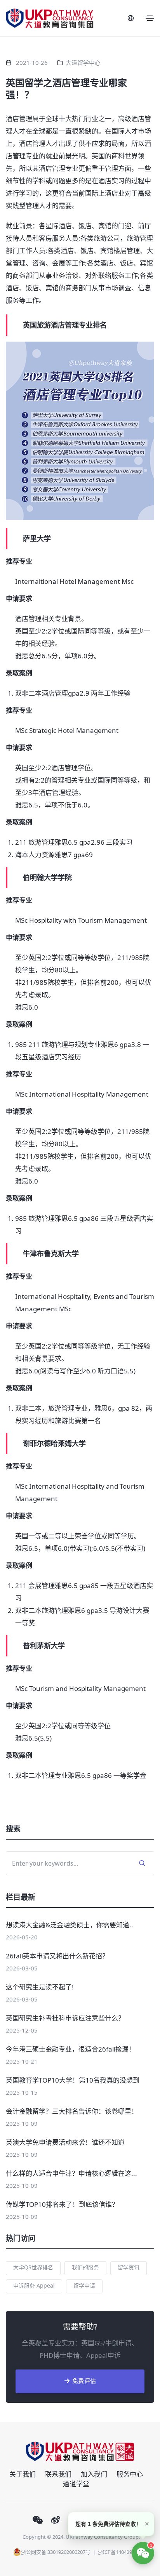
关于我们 (23, 2474)
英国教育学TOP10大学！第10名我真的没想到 (73, 2080)
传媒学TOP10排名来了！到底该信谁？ (62, 2204)
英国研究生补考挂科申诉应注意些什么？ (65, 2018)
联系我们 (58, 2474)
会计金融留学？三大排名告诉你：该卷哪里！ (72, 2111)
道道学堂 (76, 2484)
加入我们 (94, 2474)
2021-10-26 (32, 62)
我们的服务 (85, 2267)
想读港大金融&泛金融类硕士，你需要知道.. (70, 1925)
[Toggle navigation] (150, 18)
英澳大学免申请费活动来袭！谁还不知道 (65, 2142)
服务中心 (130, 2474)
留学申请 (84, 2285)
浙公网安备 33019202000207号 (56, 2552)
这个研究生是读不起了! (40, 1987)
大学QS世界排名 (33, 2267)
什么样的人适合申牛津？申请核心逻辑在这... (71, 2173)
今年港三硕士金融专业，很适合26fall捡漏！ (70, 2049)
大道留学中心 (83, 62)
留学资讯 (129, 2267)
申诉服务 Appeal (34, 2285)
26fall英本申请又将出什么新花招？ (57, 1956)
